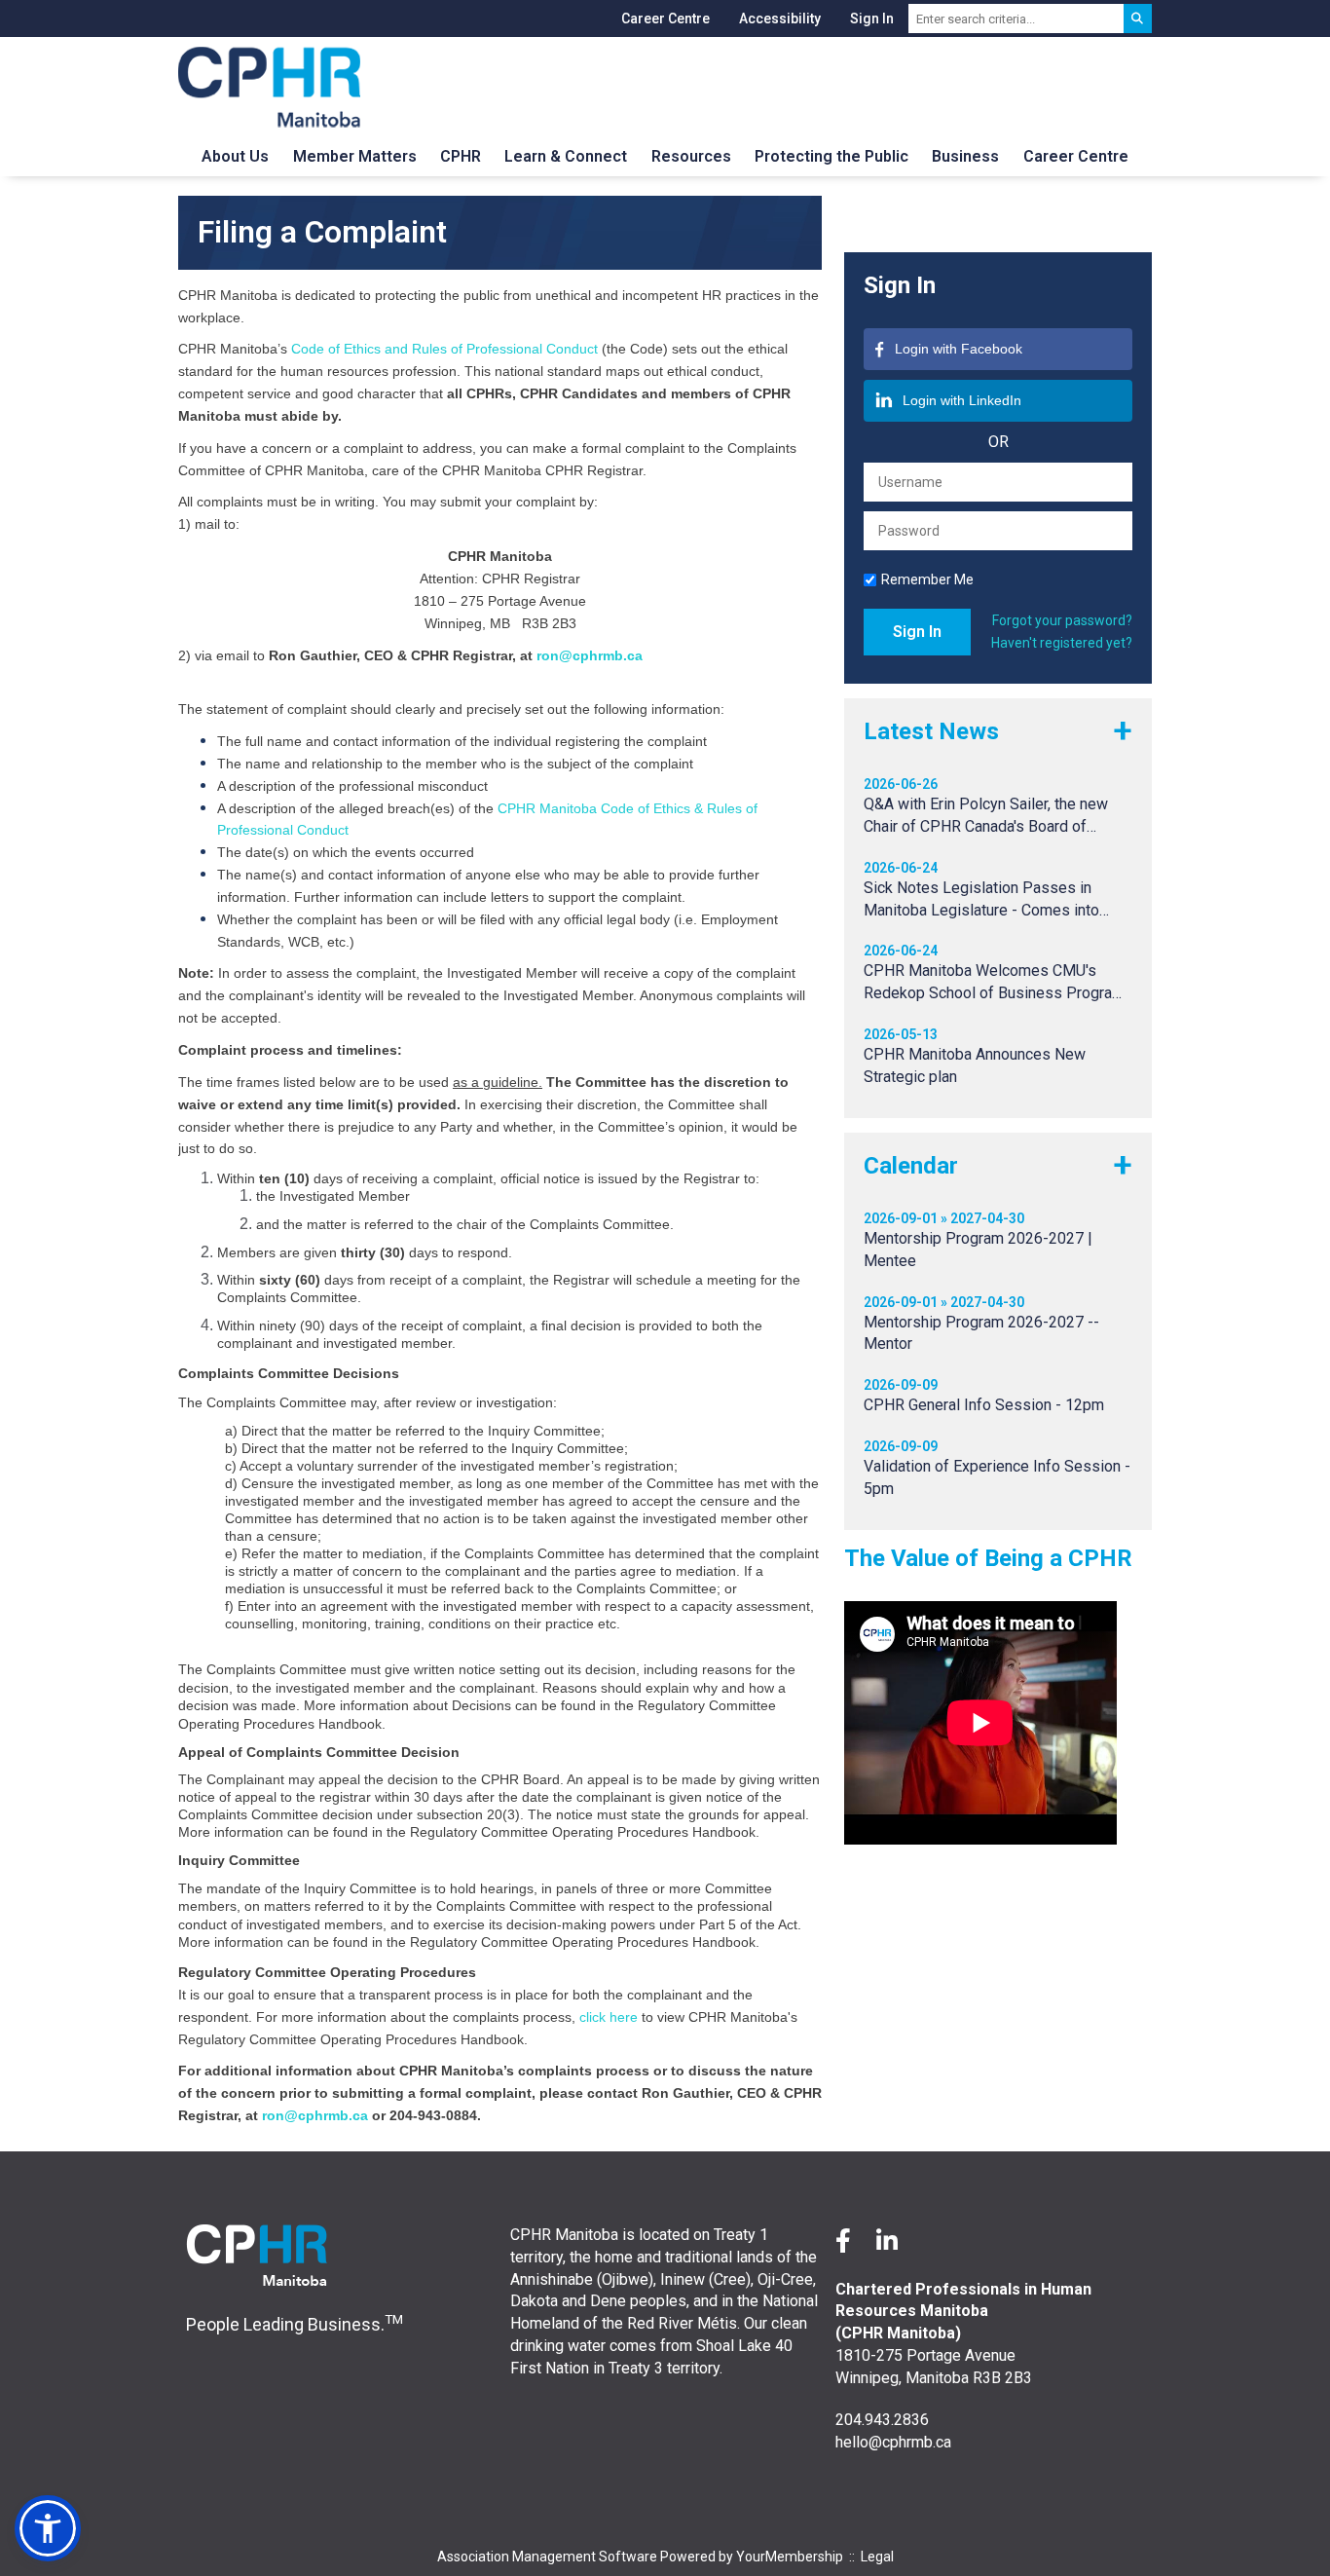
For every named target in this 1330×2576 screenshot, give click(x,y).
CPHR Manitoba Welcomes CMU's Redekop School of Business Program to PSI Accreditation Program (994, 983)
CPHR (461, 156)
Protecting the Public (831, 156)
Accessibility (780, 19)
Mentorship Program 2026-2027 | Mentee (978, 1250)
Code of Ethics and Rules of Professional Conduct (444, 349)
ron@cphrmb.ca (590, 655)
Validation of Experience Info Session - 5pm (997, 1477)
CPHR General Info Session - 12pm (984, 1405)
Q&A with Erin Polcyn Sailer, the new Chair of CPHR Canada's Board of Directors (986, 817)
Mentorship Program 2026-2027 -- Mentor (981, 1333)
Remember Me (927, 579)
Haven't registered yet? (1062, 643)
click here (609, 2017)
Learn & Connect (566, 156)
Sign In (872, 19)
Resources (691, 156)
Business (965, 156)
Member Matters (355, 156)
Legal (877, 2557)
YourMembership (790, 2557)
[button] (48, 2528)
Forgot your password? (1062, 620)
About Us (235, 156)
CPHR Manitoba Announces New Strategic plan (975, 1065)
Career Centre (665, 19)
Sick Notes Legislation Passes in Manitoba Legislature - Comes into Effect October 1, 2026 (981, 900)
